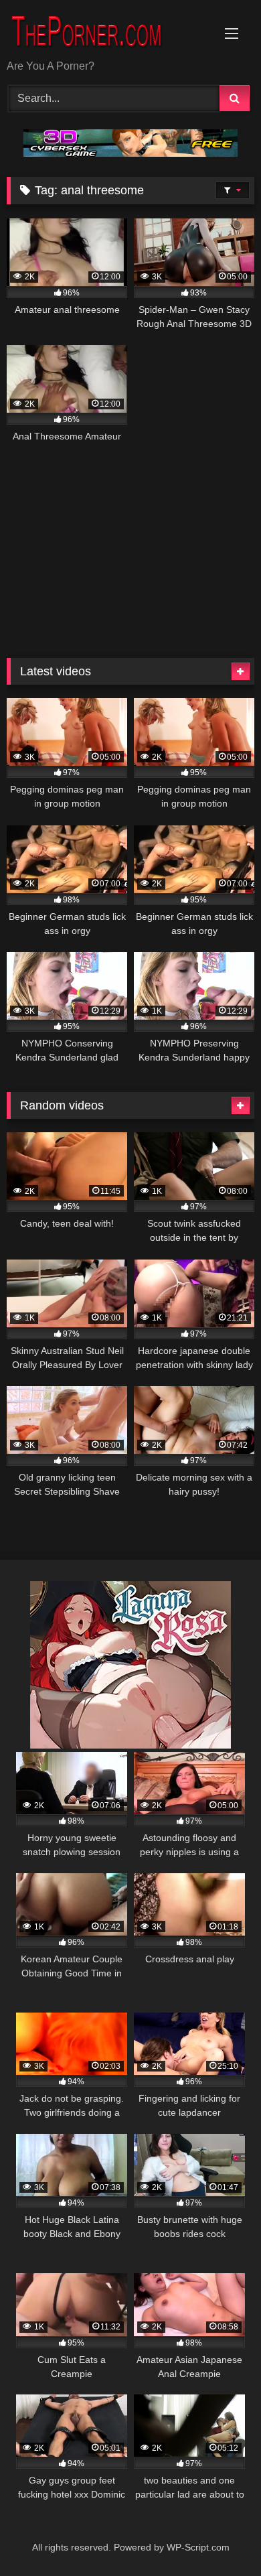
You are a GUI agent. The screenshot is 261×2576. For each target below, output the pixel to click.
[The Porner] (107, 31)
